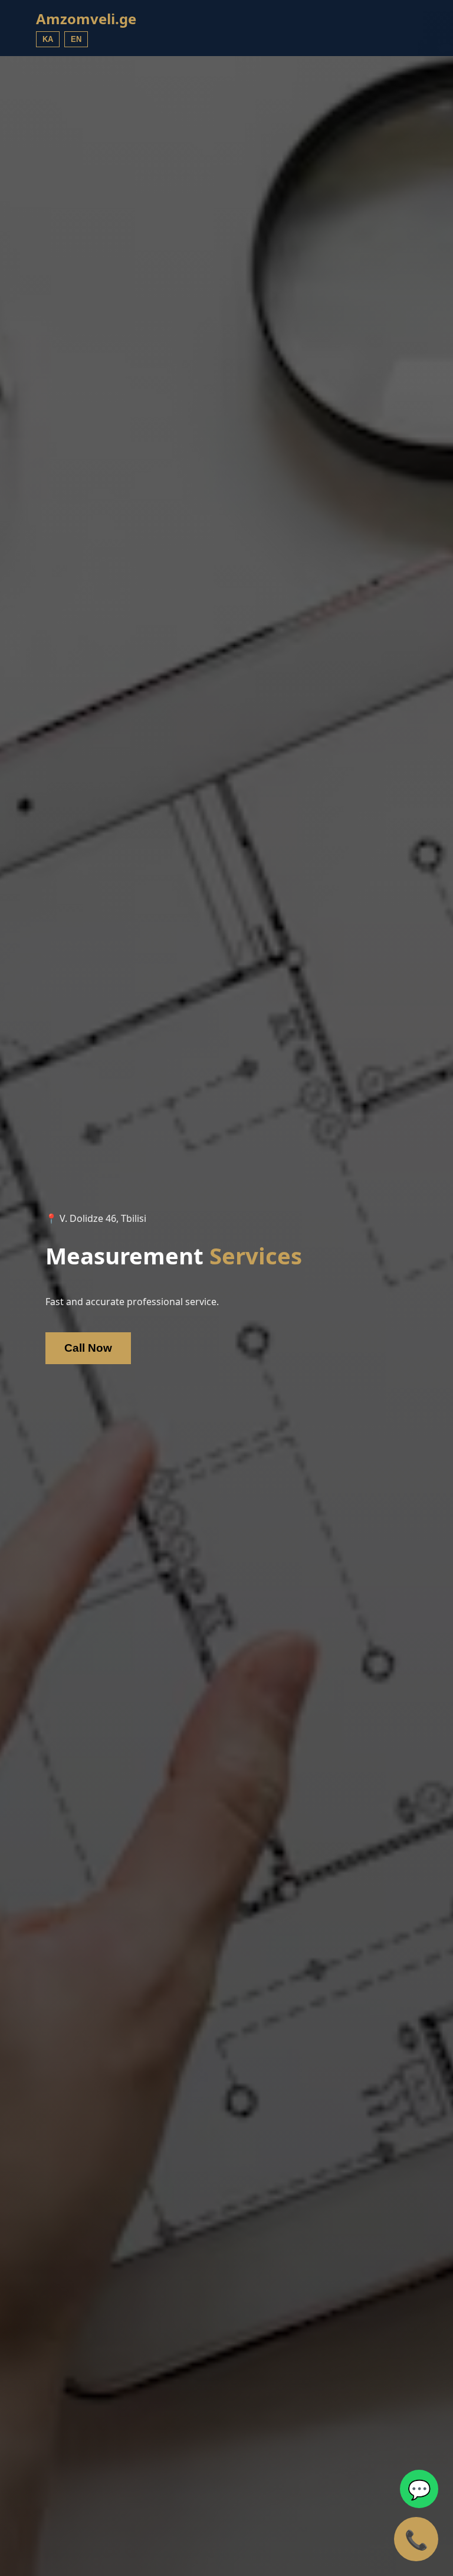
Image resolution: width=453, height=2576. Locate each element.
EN (76, 39)
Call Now (88, 1348)
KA (48, 39)
